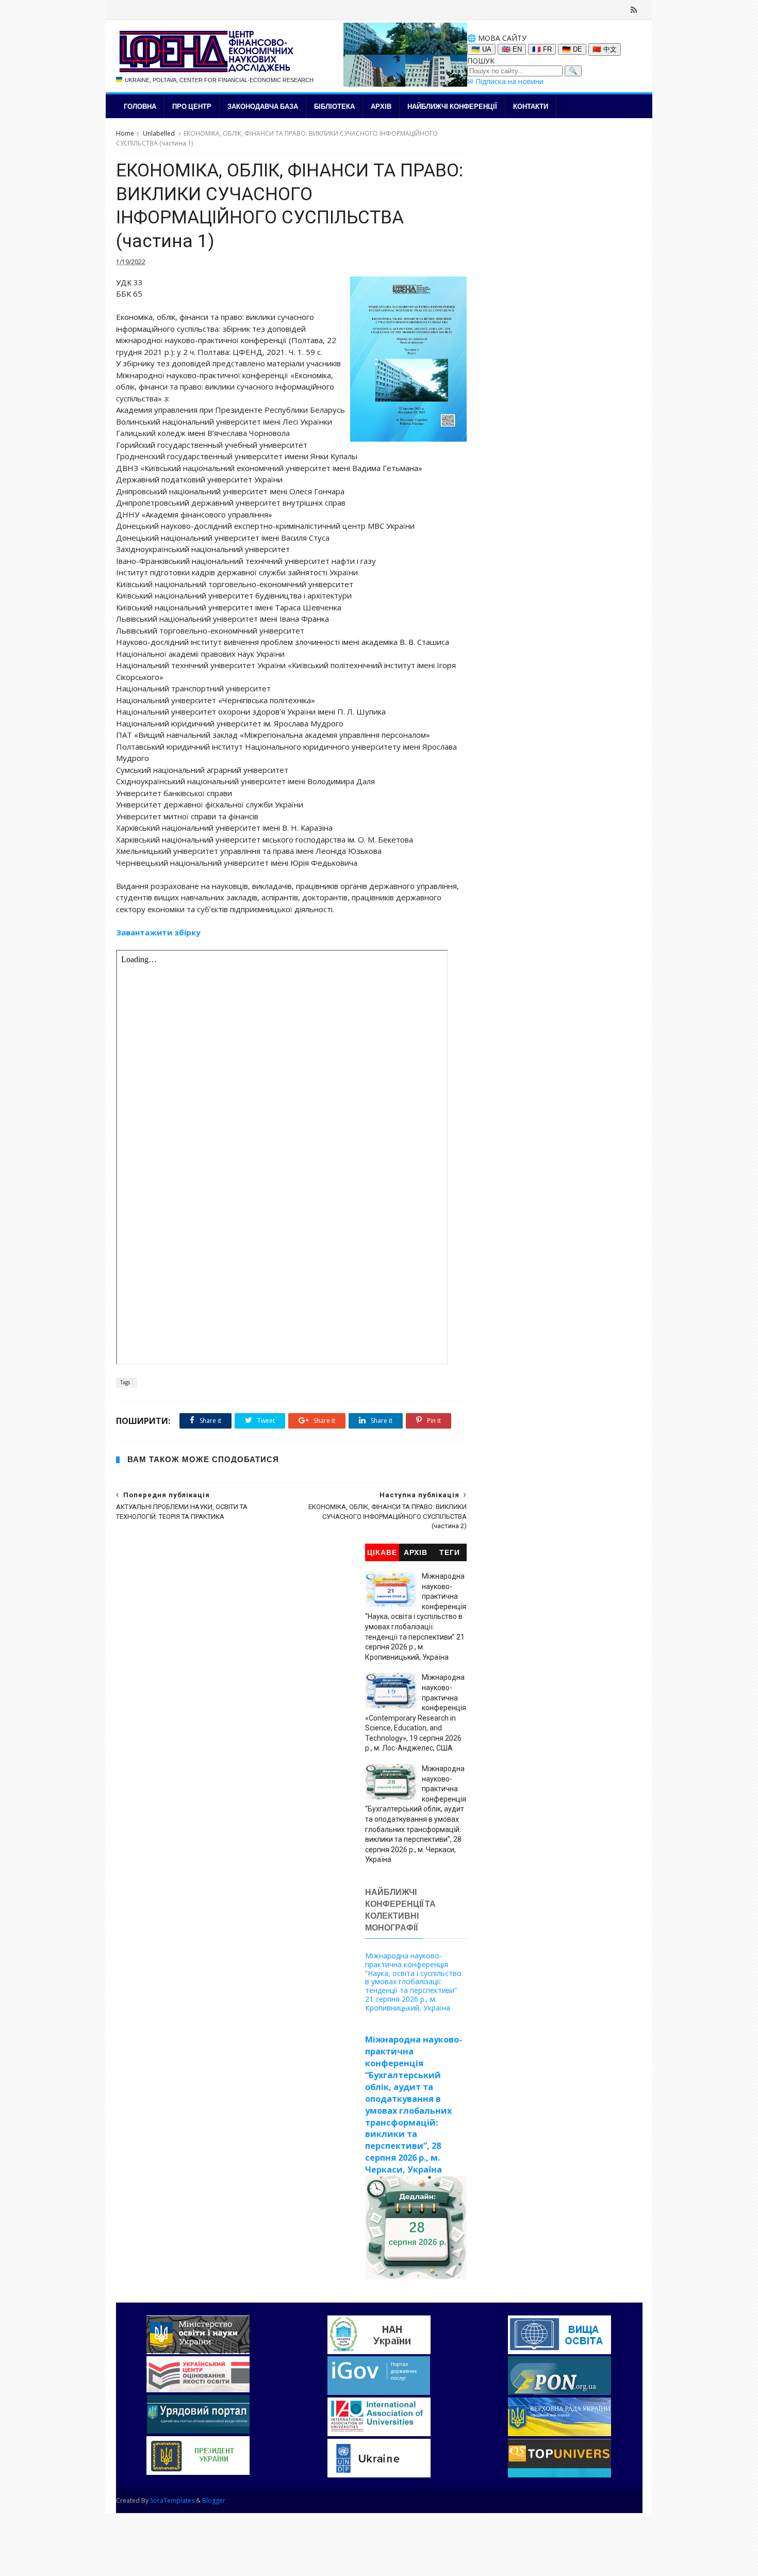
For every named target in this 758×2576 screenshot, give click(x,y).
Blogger (214, 2500)
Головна (140, 106)
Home (125, 133)
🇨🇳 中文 (605, 49)
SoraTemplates (172, 2500)
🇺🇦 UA (481, 49)
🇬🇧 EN (512, 49)
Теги (450, 1553)
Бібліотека (334, 106)
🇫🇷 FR (542, 49)
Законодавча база (263, 106)
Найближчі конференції (452, 106)
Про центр (192, 106)
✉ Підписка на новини (505, 81)
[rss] (634, 10)
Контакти (531, 106)
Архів (381, 106)
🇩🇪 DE (572, 49)
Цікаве (382, 1553)
